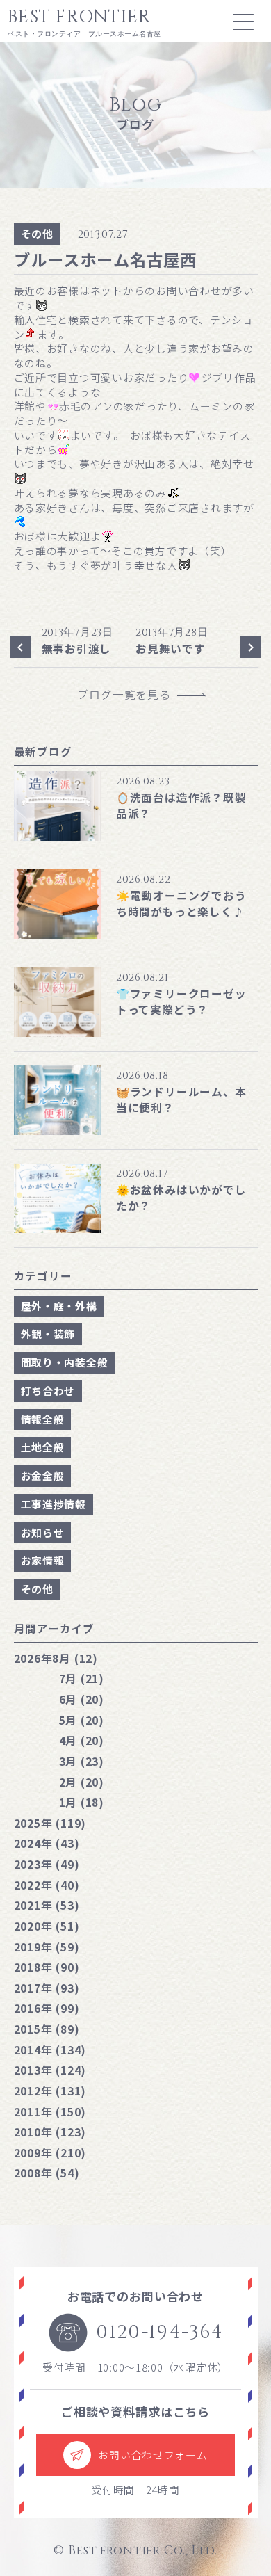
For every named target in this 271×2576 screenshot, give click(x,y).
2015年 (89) (47, 2029)
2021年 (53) (47, 1905)
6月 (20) (82, 1699)
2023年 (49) (47, 1864)
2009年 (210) (50, 2152)
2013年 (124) (50, 2070)
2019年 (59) (47, 1947)
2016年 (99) (47, 2008)
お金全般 (43, 1475)
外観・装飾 (48, 1334)
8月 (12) (56, 1658)
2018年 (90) (47, 1967)
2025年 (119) (50, 1823)
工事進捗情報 (54, 1504)
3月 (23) (82, 1761)
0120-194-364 (159, 2332)
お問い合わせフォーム (153, 2455)
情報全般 (43, 1419)
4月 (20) (82, 1740)
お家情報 (43, 1560)
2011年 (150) (50, 2111)
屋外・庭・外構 (59, 1306)
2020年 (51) (47, 1926)
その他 (37, 233)
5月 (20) (82, 1720)
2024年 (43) (47, 1843)
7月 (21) (82, 1678)
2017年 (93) (47, 1988)
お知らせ (43, 1532)
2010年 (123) (50, 2132)
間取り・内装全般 (65, 1362)
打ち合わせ (48, 1391)
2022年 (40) (47, 1885)
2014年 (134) (50, 2050)
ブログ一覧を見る (130, 694)
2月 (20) (82, 1782)
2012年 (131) (50, 2091)
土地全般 (43, 1447)
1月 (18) (82, 1802)
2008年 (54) (47, 2173)
